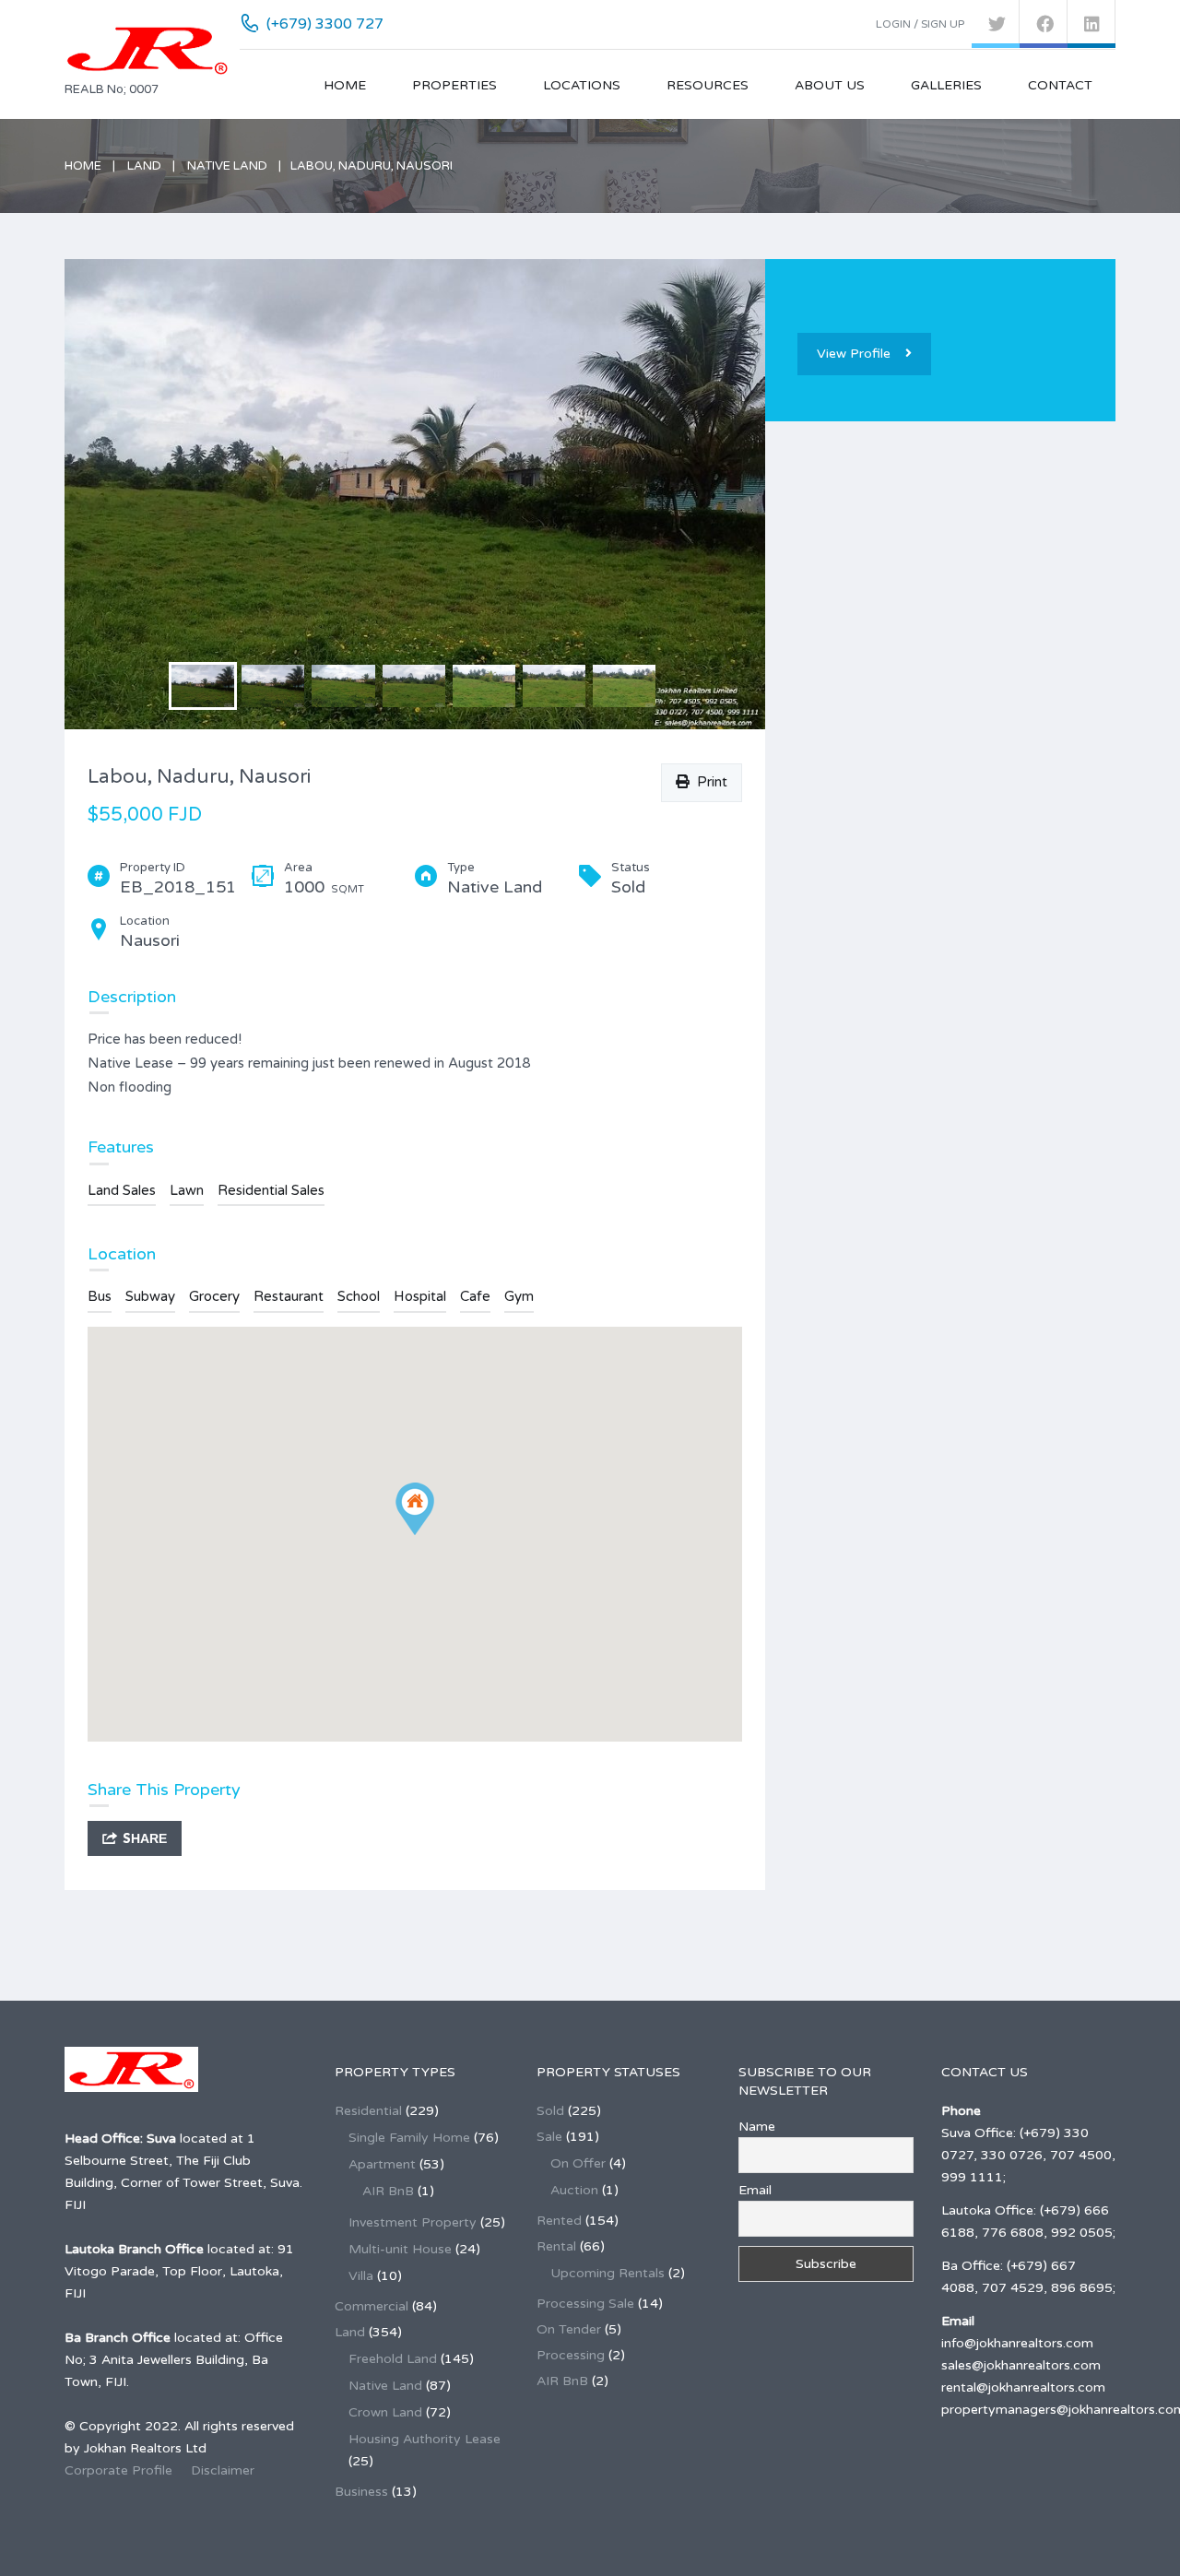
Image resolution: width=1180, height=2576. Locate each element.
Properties (454, 85)
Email (755, 2190)
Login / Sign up (920, 24)
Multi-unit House (400, 2249)
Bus (100, 1296)
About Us (830, 85)
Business (361, 2492)
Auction (574, 2190)
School (359, 1296)
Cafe (475, 1296)
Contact (1060, 85)
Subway (150, 1296)
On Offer (578, 2163)
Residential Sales (271, 1190)
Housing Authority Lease (425, 2439)
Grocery (214, 1296)
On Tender (569, 2329)
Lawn (187, 1190)
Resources (708, 85)
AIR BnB (388, 2191)
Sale (549, 2137)
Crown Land (385, 2412)
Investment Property (413, 2222)
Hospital (420, 1296)
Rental (556, 2246)
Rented (559, 2221)
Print (708, 782)
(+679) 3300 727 (325, 24)
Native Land (227, 166)
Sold (550, 2111)
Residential (368, 2111)
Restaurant (289, 1296)
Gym (519, 1296)
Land (144, 166)
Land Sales (122, 1190)
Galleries (946, 85)
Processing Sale (585, 2304)
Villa (361, 2276)
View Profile (854, 354)
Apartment (382, 2164)
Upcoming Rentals (608, 2273)
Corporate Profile (118, 2470)
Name (757, 2127)
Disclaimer (223, 2470)
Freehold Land (393, 2359)
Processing (571, 2355)
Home (345, 85)
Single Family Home (409, 2138)
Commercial (372, 2306)
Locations (582, 85)
